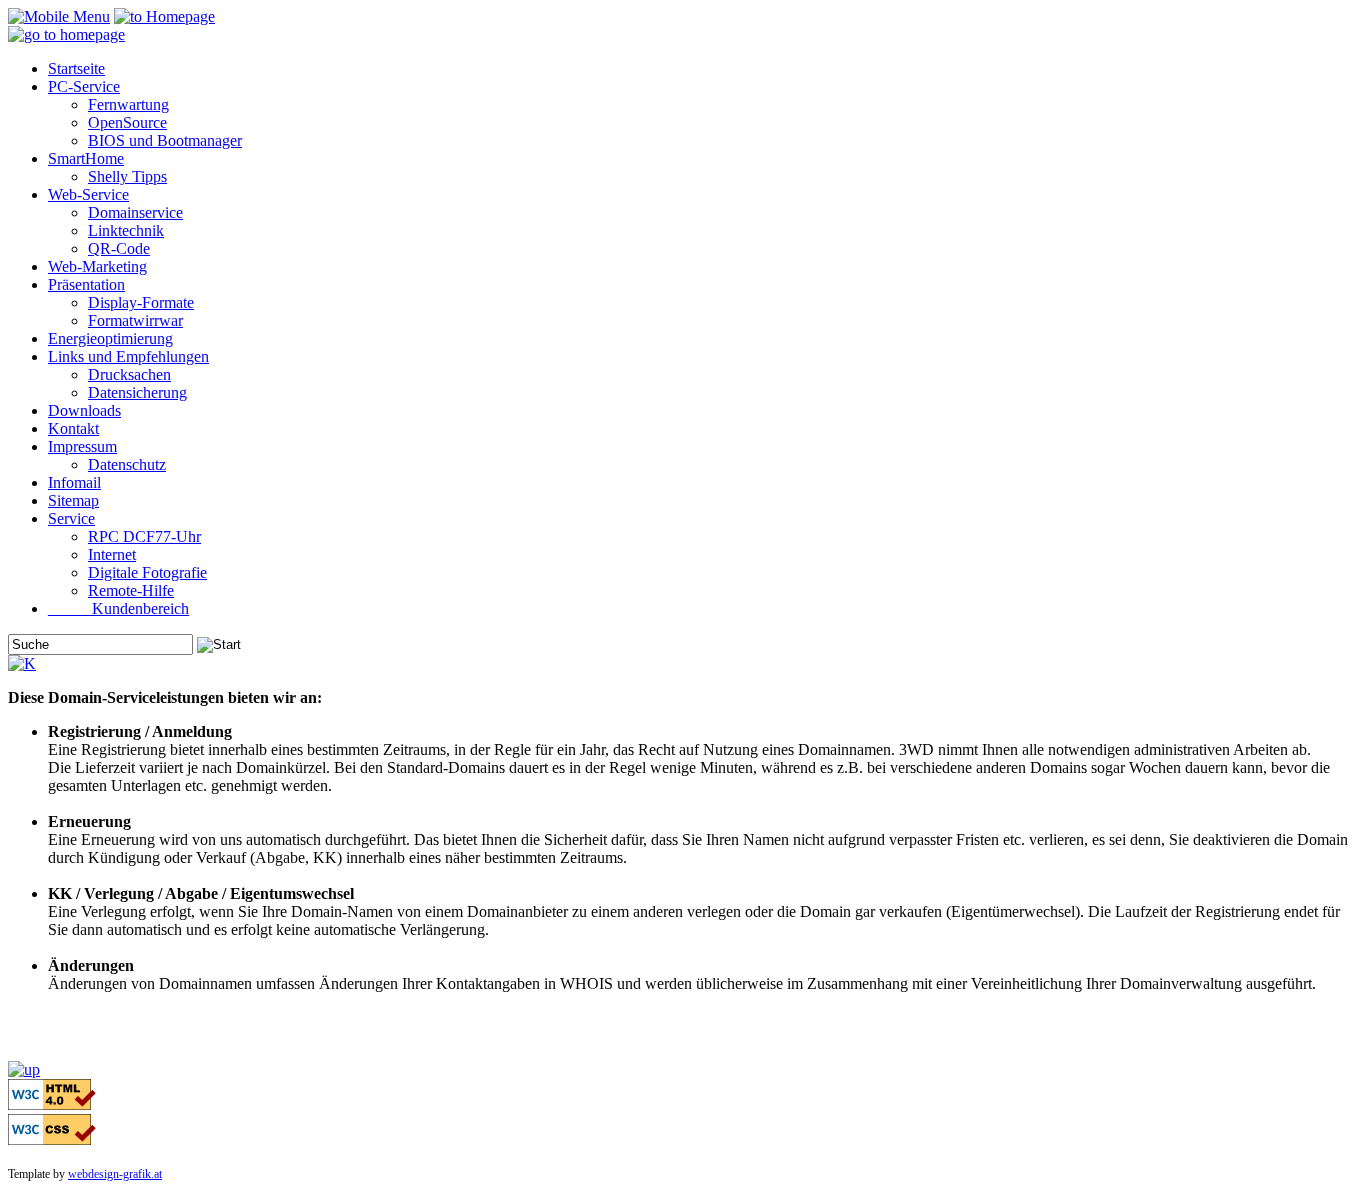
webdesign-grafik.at (115, 1174)
